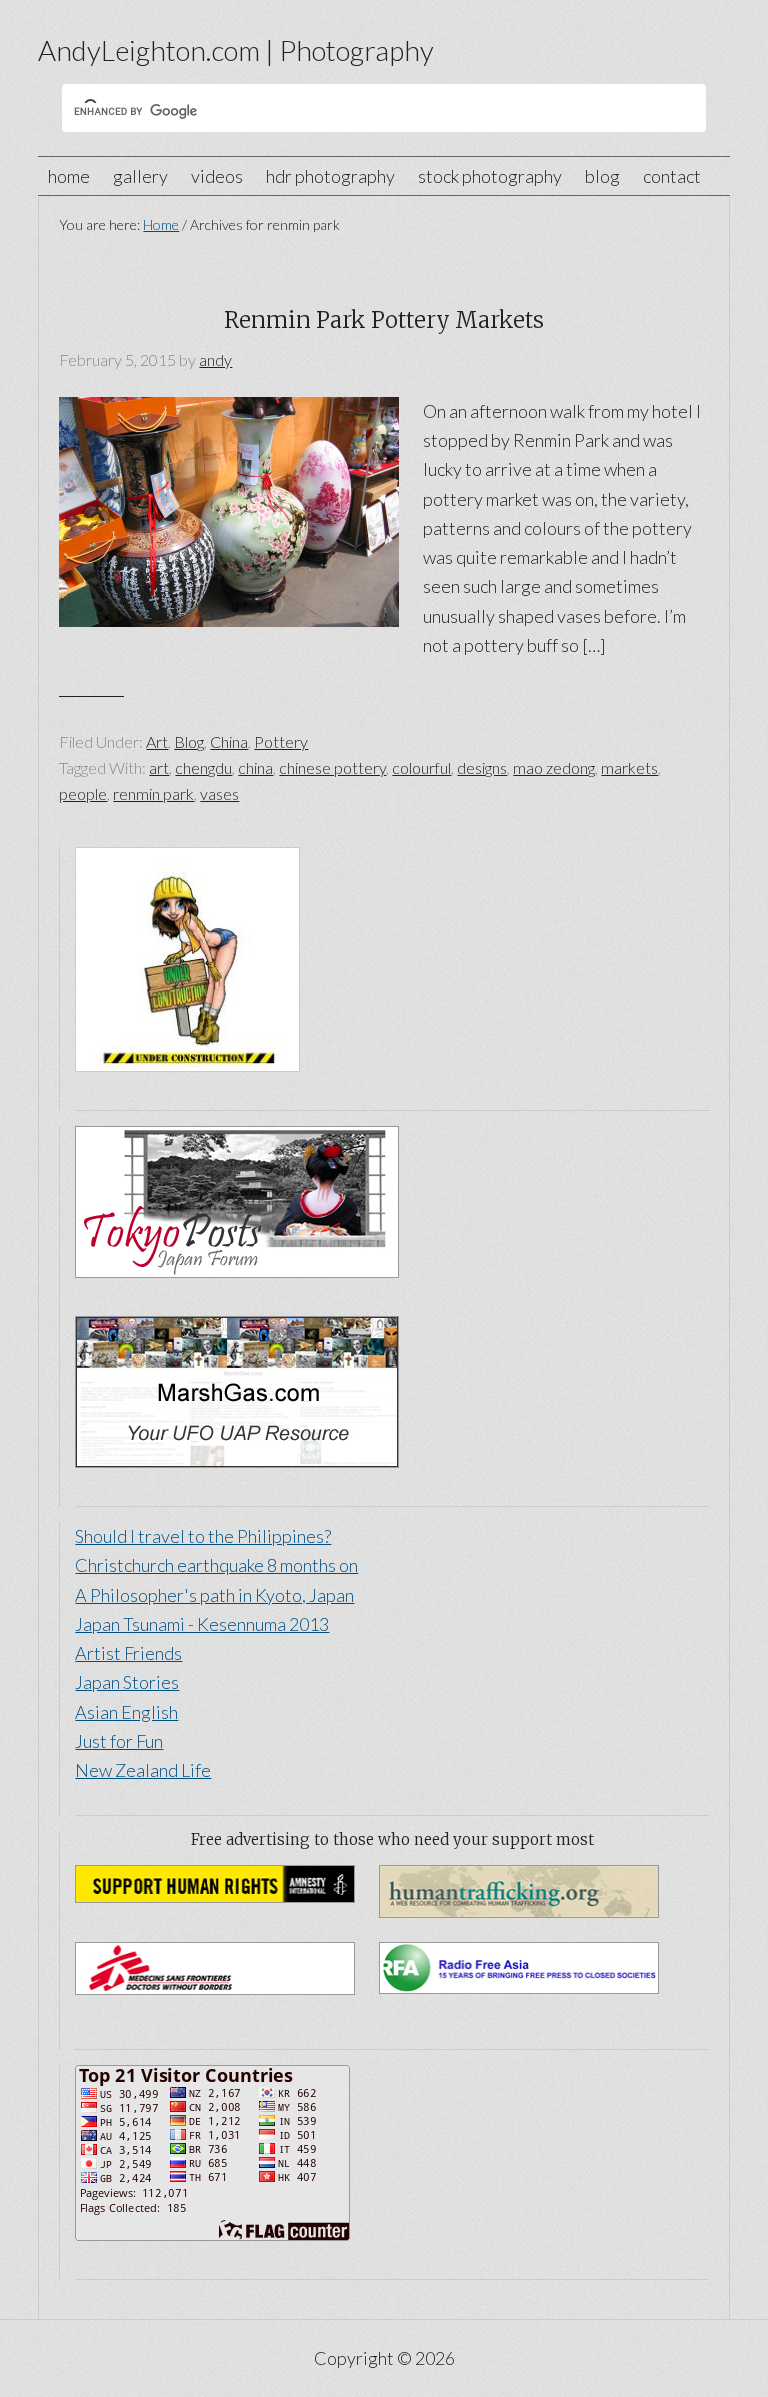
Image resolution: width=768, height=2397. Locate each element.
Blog (189, 741)
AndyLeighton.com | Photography (236, 50)
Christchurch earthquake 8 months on (216, 1565)
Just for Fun (119, 1741)
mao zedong (554, 767)
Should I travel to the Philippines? (203, 1536)
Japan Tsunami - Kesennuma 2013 (202, 1624)
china (255, 767)
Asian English (126, 1712)
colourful (421, 767)
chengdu (203, 767)
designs (482, 767)
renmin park (153, 793)
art (159, 767)
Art (157, 741)
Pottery (281, 741)
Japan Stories (127, 1682)
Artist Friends (128, 1653)
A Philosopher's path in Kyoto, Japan (214, 1595)
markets (629, 767)
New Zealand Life (143, 1770)
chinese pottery (332, 767)
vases (219, 793)
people (83, 793)
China (229, 741)
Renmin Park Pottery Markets (384, 320)
